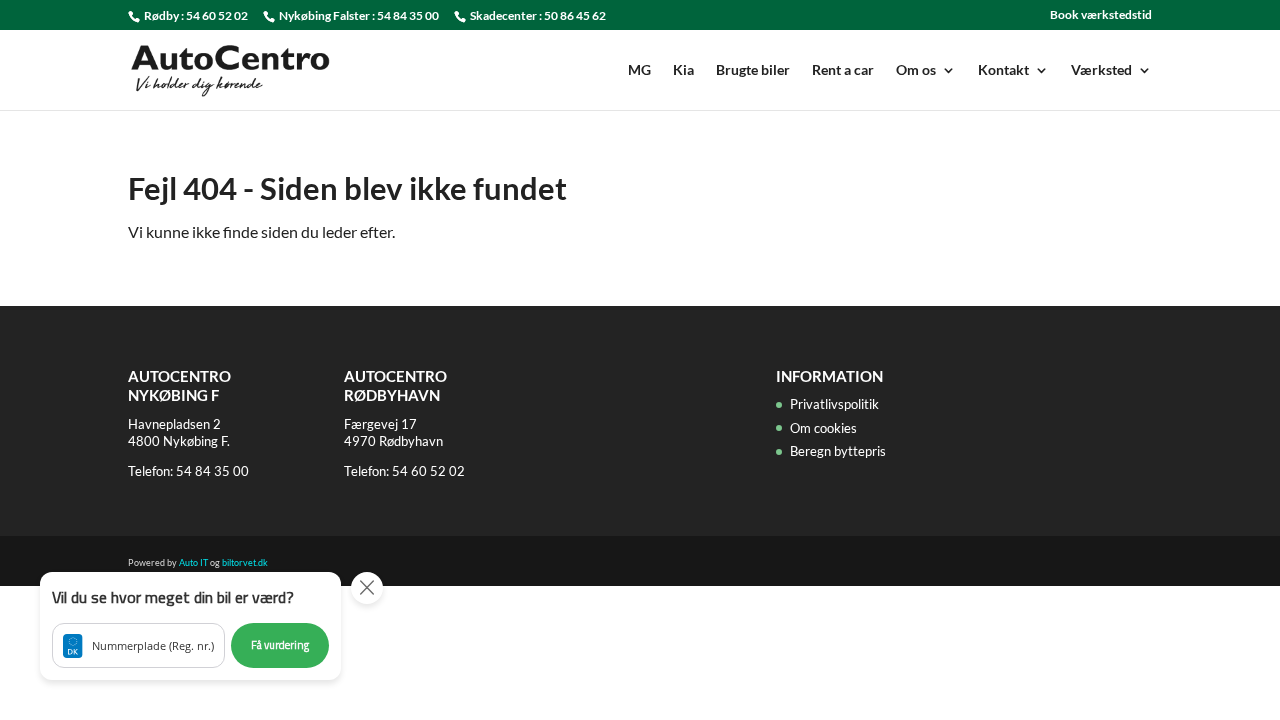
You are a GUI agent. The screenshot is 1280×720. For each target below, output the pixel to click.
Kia (683, 70)
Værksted (1101, 70)
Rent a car (843, 70)
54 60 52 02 (217, 15)
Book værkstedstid (1101, 15)
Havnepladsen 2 (174, 424)
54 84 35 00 (408, 15)
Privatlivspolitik (834, 404)
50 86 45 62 (575, 15)
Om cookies (823, 428)
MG (639, 70)
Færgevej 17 (380, 424)
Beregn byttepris (838, 451)
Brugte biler (753, 70)
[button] (190, 626)
